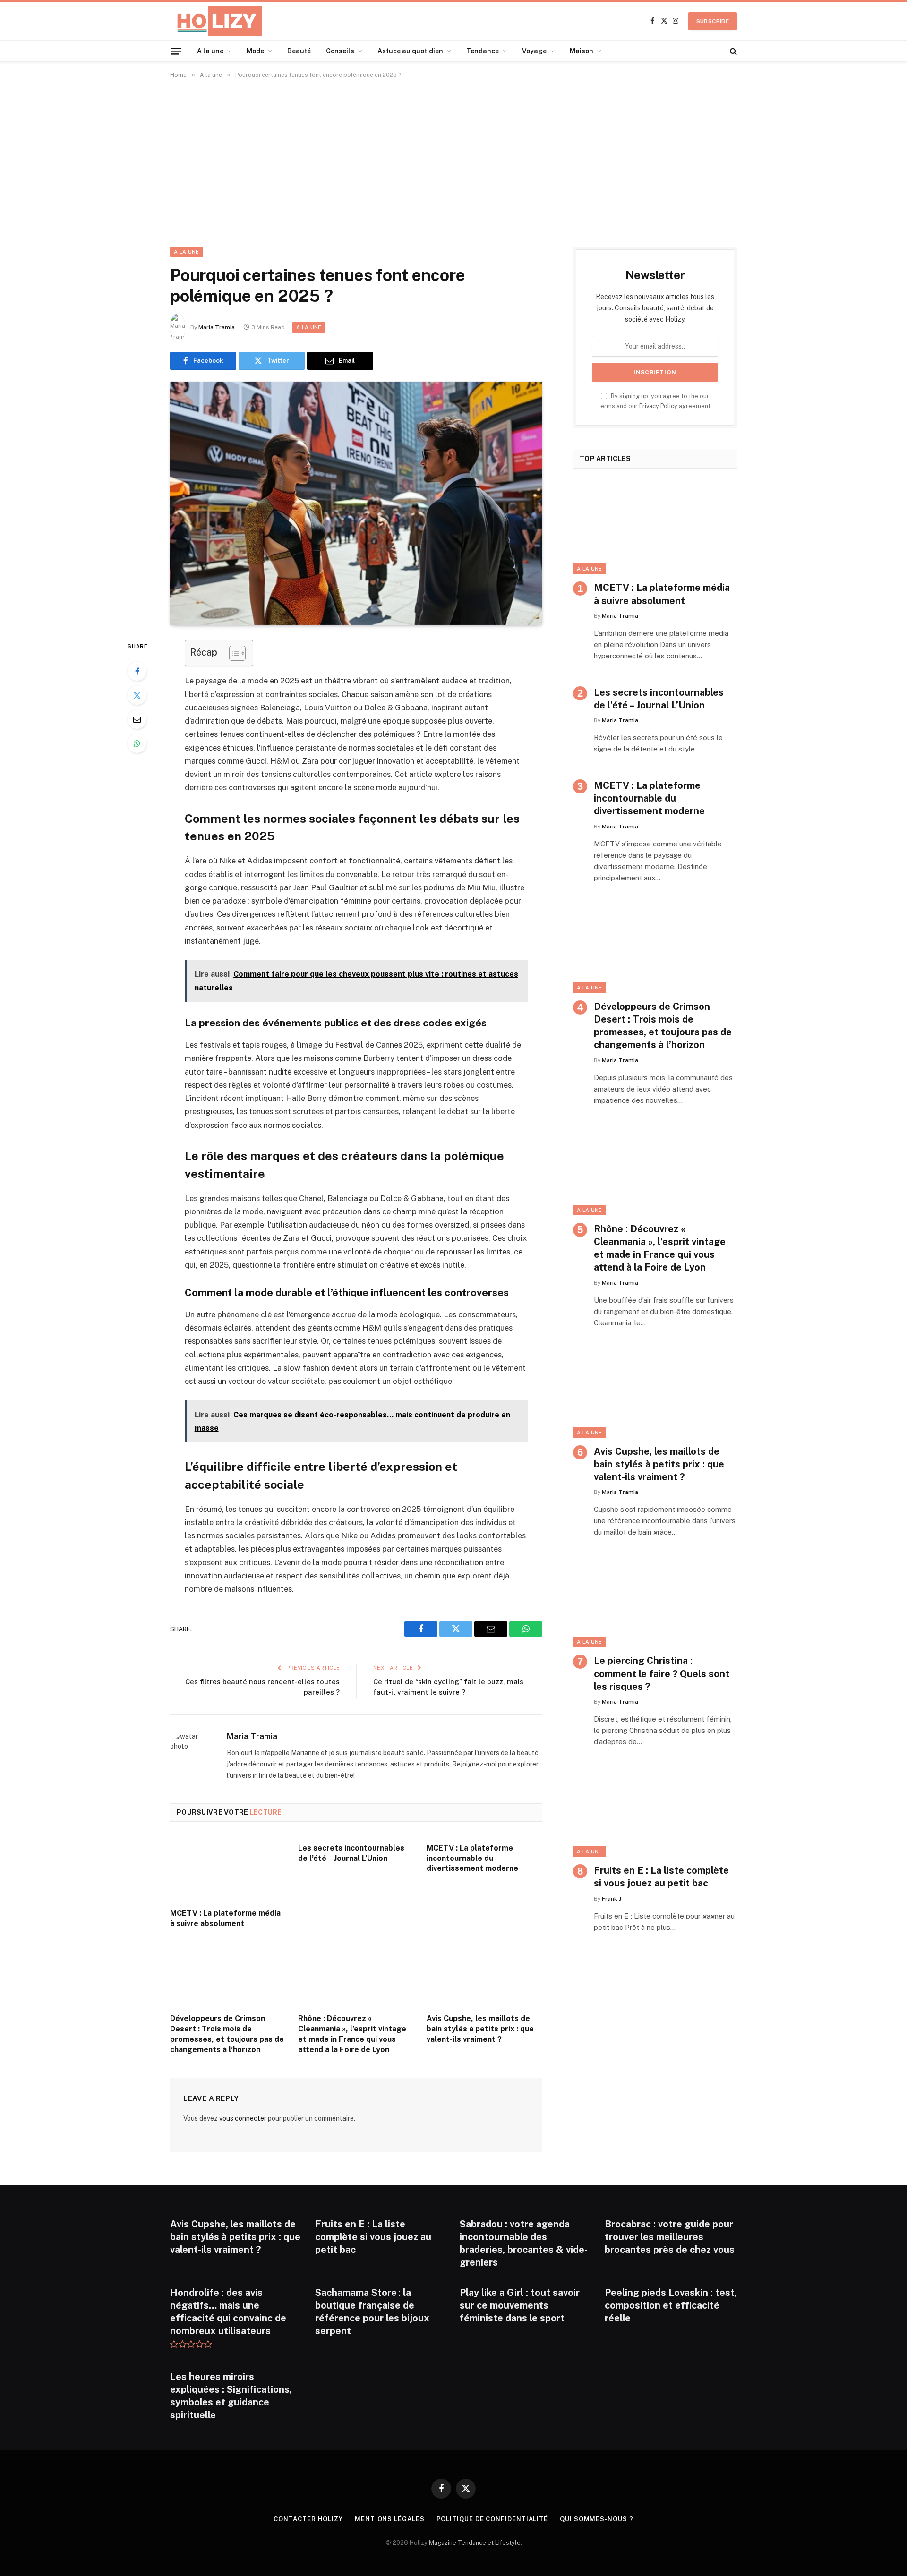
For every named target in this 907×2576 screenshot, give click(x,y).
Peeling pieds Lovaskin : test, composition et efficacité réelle (671, 2305)
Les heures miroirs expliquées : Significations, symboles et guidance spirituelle (231, 2396)
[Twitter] (137, 695)
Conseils (340, 51)
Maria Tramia (217, 327)
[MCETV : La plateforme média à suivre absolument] (228, 1868)
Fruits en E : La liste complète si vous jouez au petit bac (661, 1877)
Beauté (299, 51)
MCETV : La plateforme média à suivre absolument (225, 1918)
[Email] (137, 719)
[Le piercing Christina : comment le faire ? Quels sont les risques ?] (655, 1601)
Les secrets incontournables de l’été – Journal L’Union (351, 1853)
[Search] (732, 51)
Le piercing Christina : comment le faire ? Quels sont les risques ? (662, 1673)
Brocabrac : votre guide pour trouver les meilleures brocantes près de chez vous (670, 2237)
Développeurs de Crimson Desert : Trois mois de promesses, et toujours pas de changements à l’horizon (227, 2034)
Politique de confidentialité (492, 2519)
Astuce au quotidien (410, 51)
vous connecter (243, 2118)
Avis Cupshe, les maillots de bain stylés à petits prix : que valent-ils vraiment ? (480, 2029)
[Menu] (176, 51)
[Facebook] (137, 671)
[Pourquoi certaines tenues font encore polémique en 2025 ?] (356, 503)
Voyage (534, 51)
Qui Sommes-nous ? (596, 2519)
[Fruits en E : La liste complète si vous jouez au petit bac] (655, 1811)
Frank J (612, 1899)
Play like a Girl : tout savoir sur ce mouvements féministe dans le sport (520, 2305)
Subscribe (713, 21)
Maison (582, 51)
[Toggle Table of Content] (233, 653)
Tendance (483, 51)
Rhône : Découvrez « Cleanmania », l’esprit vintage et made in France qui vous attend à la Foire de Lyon (352, 2034)
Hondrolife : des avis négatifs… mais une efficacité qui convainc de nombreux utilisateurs (228, 2312)
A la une (210, 51)
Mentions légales (390, 2519)
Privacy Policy (658, 406)
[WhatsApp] (137, 743)
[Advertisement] (453, 161)
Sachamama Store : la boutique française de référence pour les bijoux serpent (372, 2312)
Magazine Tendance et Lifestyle (475, 2543)
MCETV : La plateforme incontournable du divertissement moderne (472, 1858)
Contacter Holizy (308, 2519)
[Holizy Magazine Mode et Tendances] (216, 21)
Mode (255, 51)
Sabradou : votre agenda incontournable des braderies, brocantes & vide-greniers (524, 2243)
